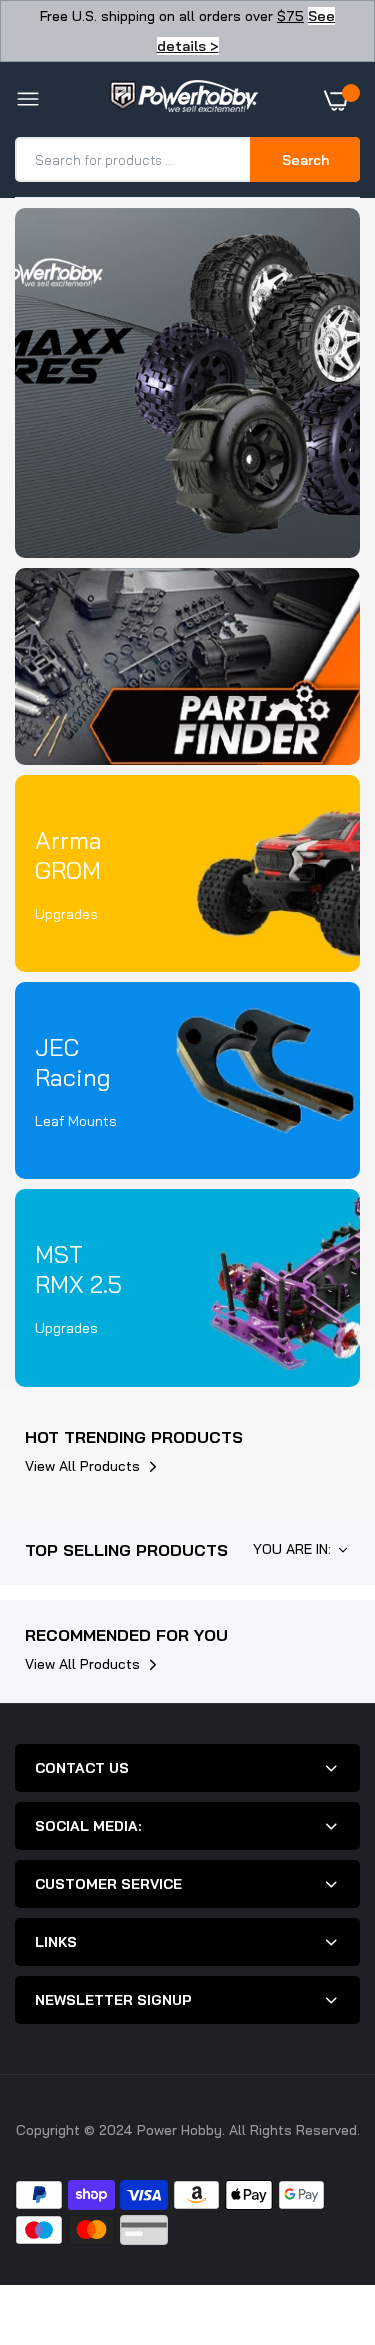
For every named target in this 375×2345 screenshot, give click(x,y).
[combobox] (134, 159)
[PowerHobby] (183, 100)
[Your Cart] (342, 100)
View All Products (82, 1466)
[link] (187, 383)
